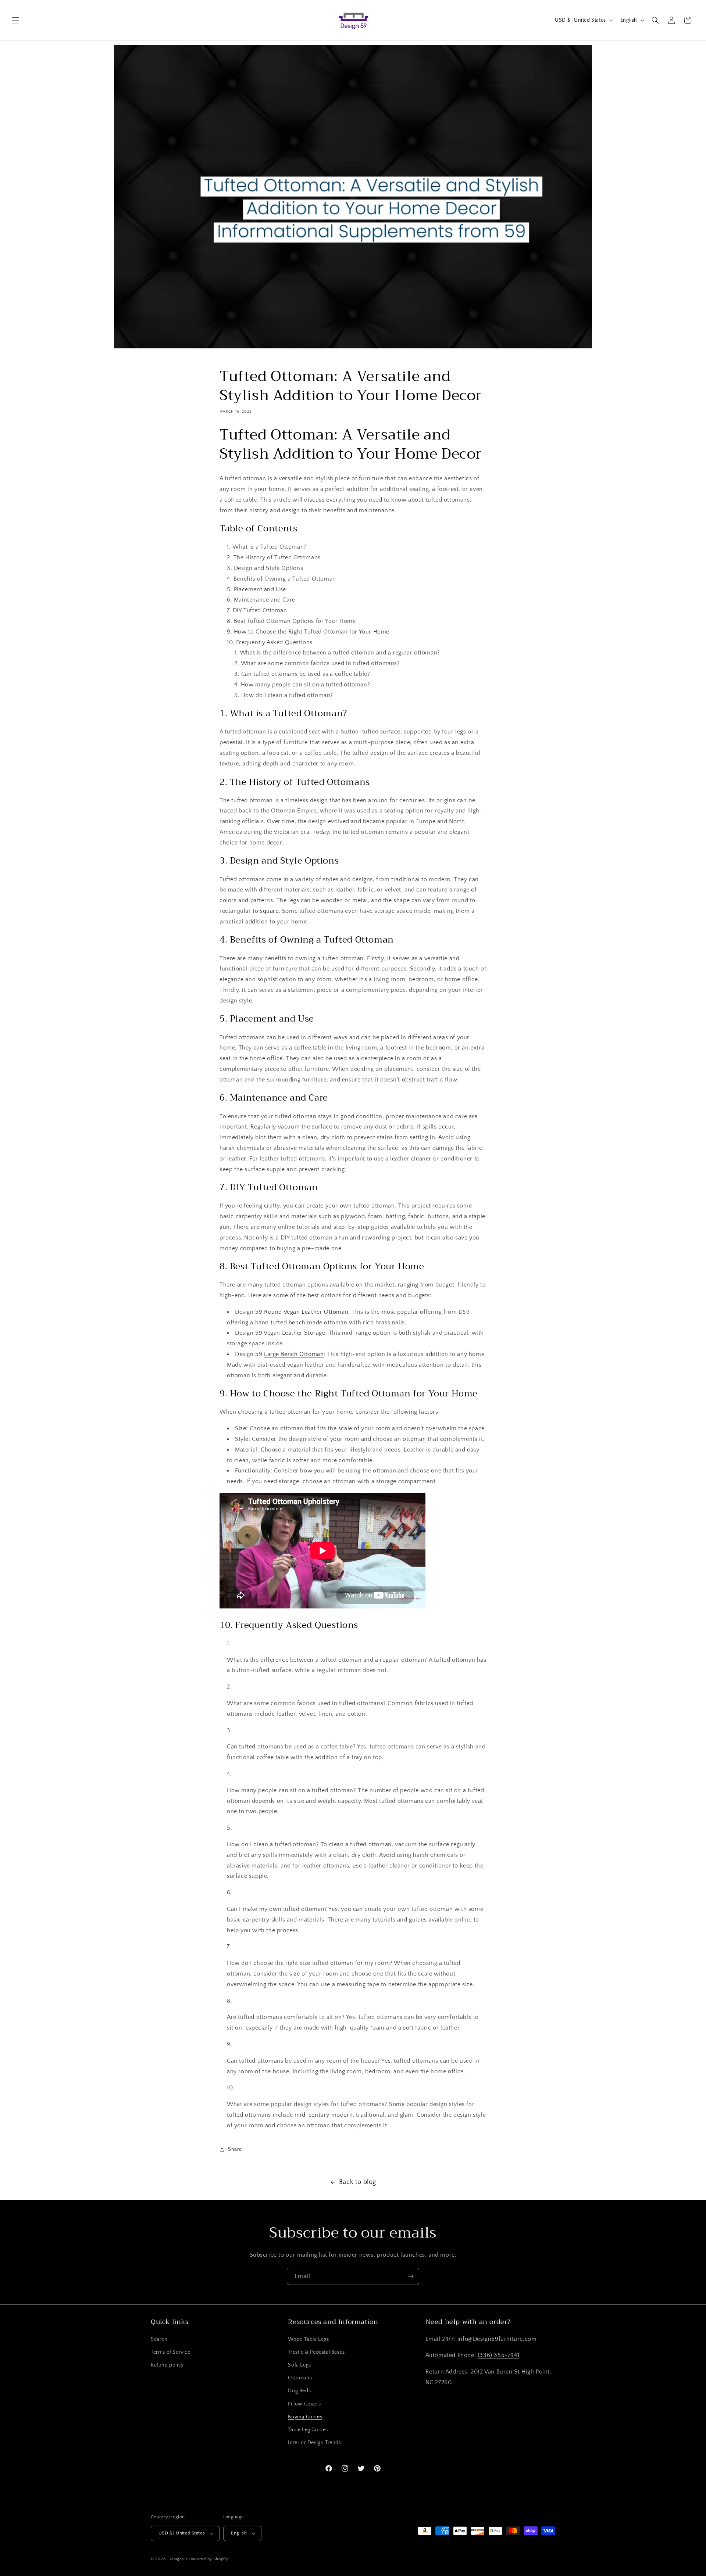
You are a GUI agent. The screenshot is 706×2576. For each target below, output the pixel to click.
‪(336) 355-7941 (498, 2355)
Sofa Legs (299, 2365)
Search (159, 2339)
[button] (15, 20)
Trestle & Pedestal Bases (316, 2352)
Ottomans (300, 2378)
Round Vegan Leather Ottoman (306, 1312)
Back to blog (358, 2182)
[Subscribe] (411, 2276)
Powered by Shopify (208, 2559)
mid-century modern (324, 2114)
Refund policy (167, 2365)
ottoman (415, 1439)
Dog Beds (299, 2391)
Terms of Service (171, 2352)
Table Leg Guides (308, 2429)
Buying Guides (305, 2417)
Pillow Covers (304, 2404)
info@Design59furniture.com (497, 2339)
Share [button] (235, 2149)
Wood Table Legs (308, 2339)
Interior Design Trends (314, 2443)
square (269, 911)
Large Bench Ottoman (294, 1354)
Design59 (178, 2559)
